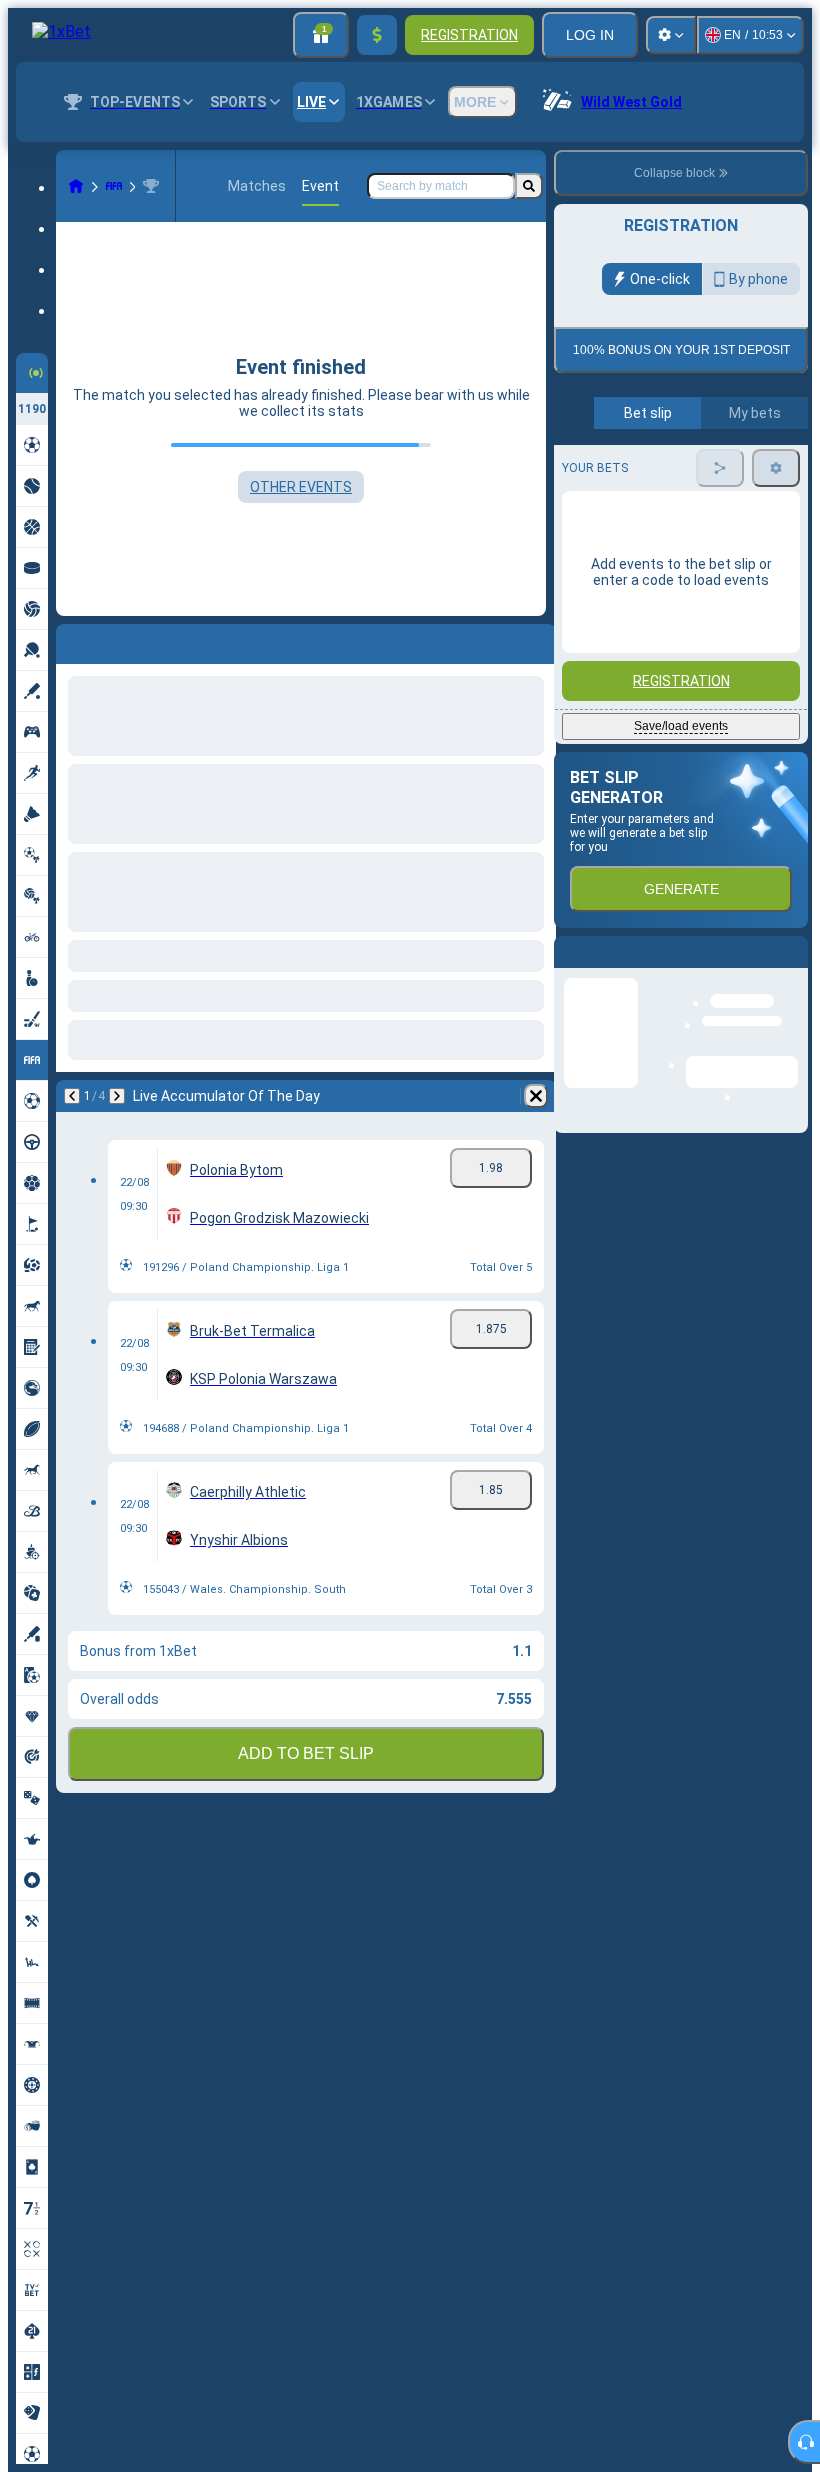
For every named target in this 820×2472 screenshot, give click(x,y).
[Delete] (536, 1096)
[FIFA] (114, 186)
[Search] (529, 186)
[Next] (117, 1096)
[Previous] (72, 1096)
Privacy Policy (688, 527)
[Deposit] (377, 35)
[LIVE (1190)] (76, 186)
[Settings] (671, 35)
